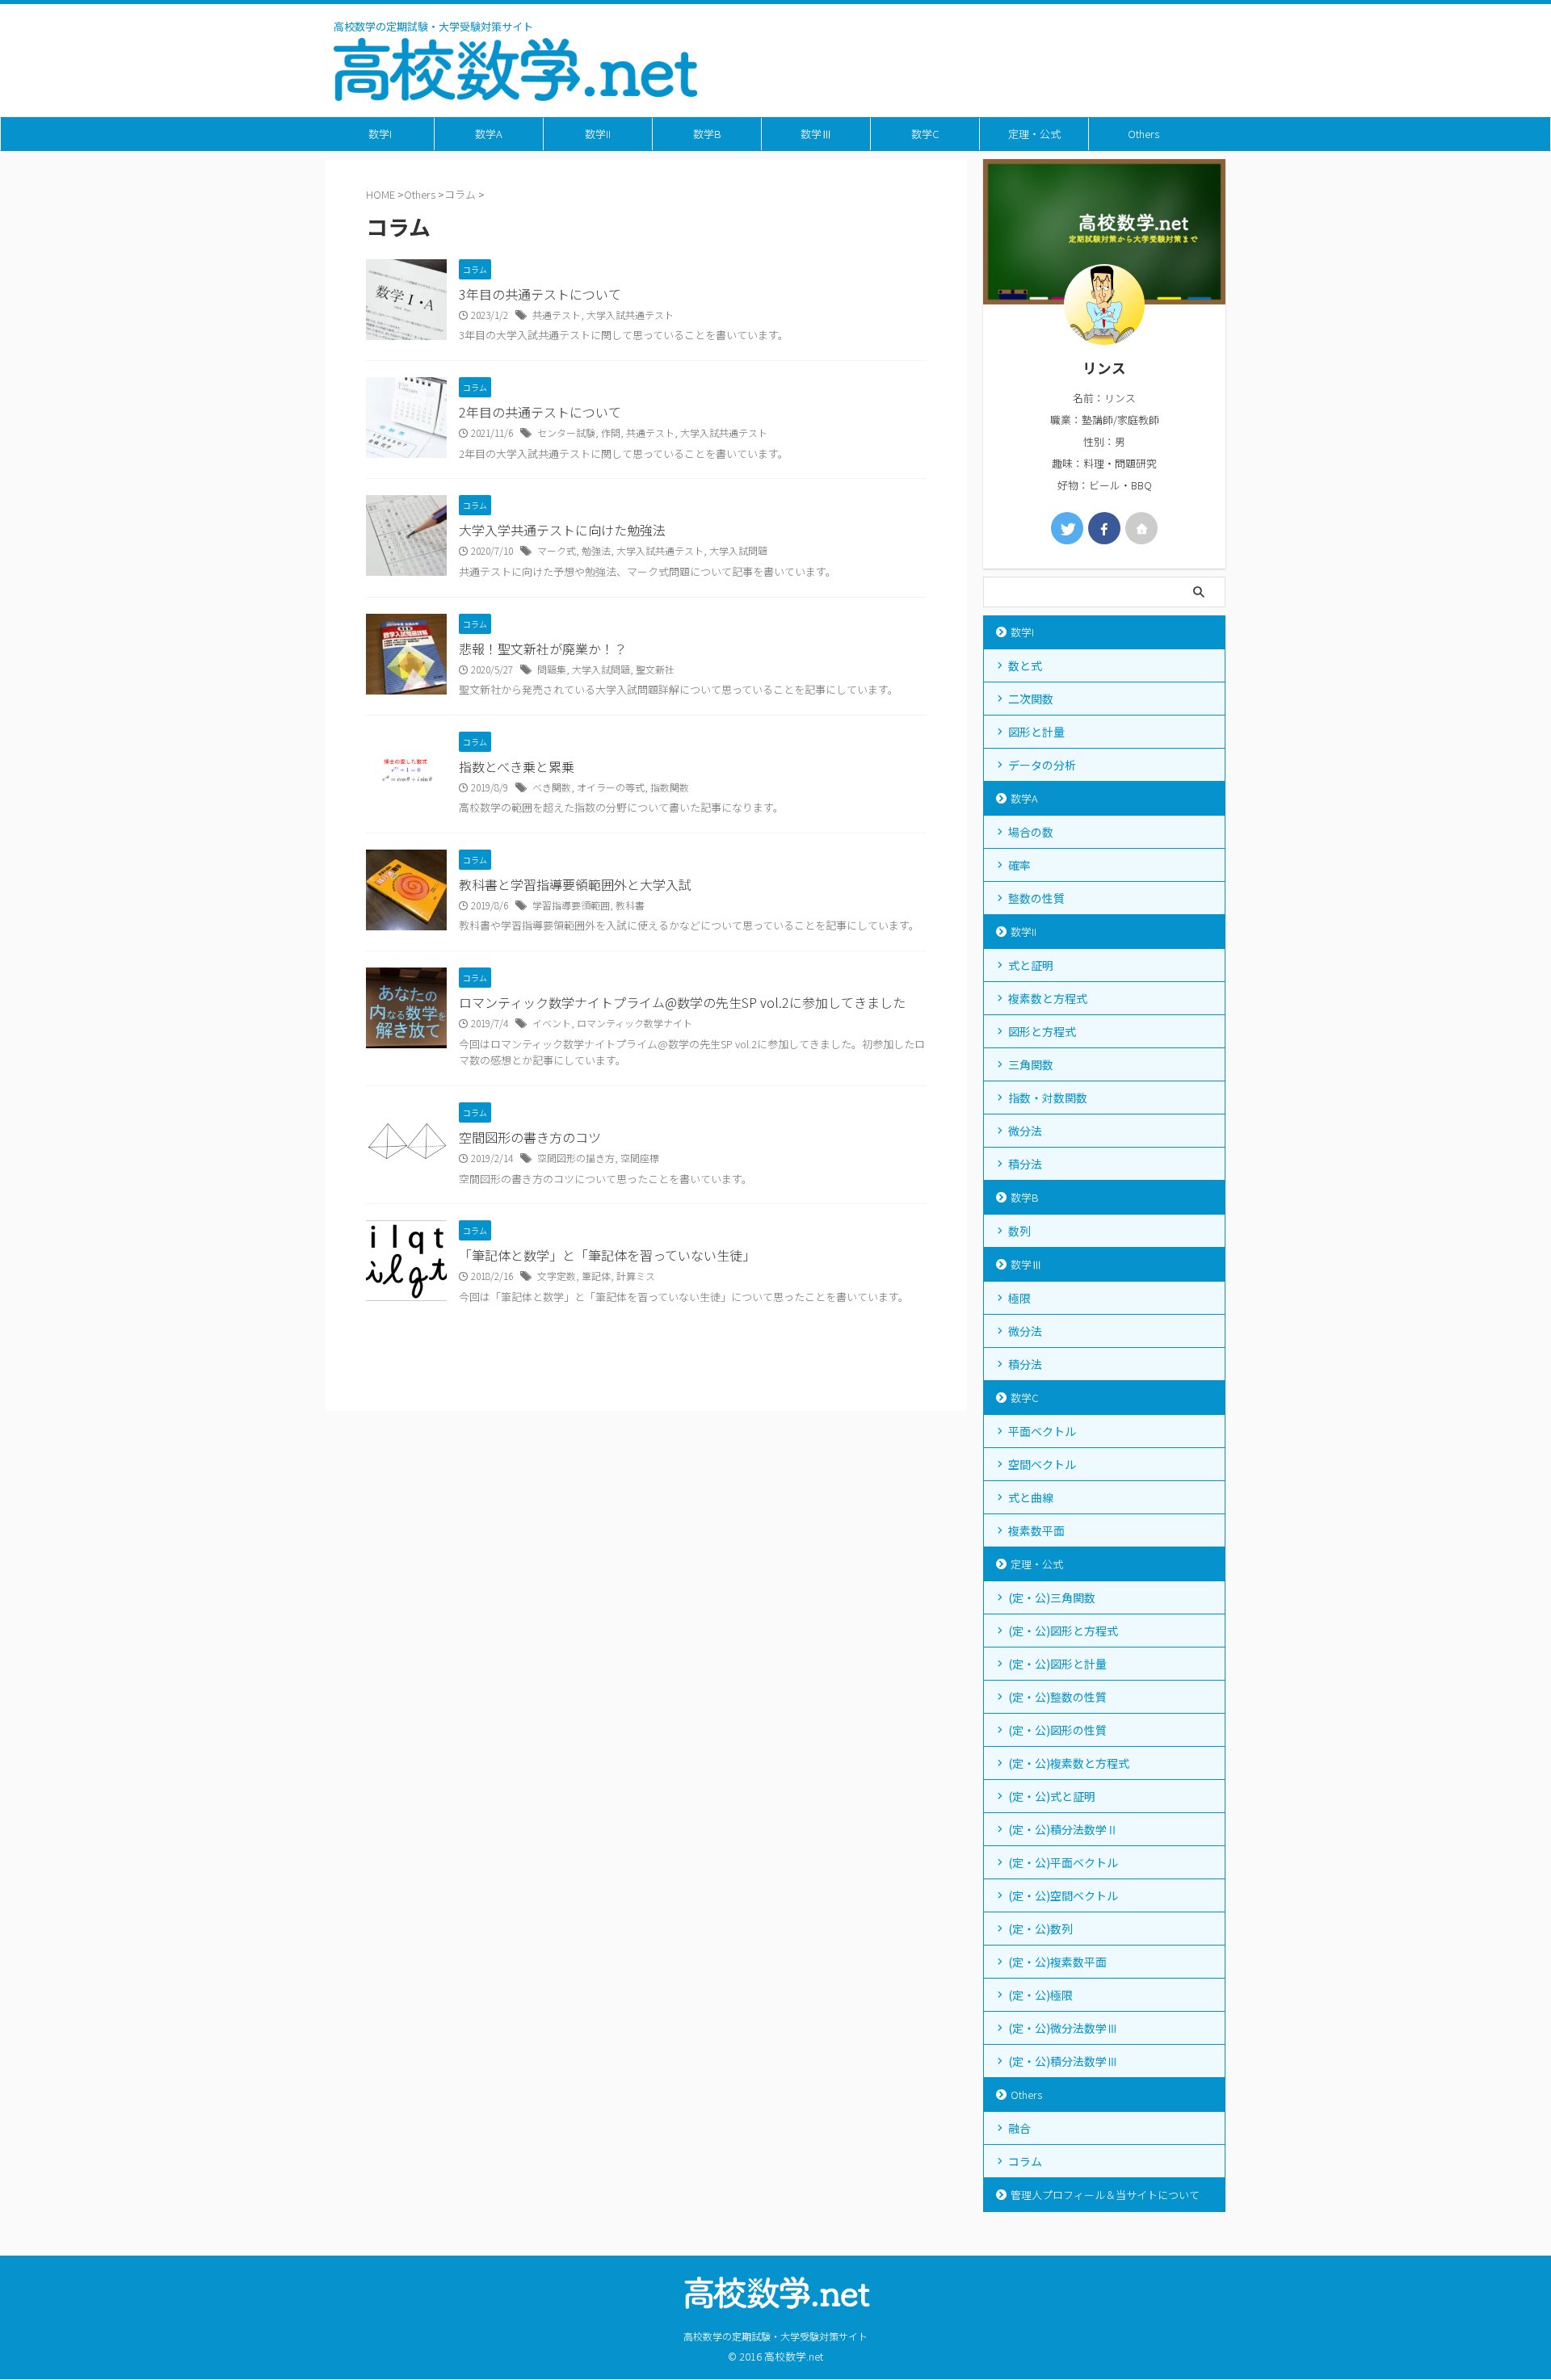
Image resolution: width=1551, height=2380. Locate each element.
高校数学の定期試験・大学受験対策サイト (775, 2336)
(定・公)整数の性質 (1057, 1697)
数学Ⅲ (816, 134)
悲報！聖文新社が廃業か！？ (543, 649)
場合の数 (1031, 832)
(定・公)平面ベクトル (1063, 1862)
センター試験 (566, 432)
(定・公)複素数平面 (1057, 1962)
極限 (1019, 1298)
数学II (598, 134)
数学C (925, 134)
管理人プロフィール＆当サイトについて (1105, 2195)
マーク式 (557, 550)
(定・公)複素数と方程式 (1069, 1763)
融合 (1019, 2128)
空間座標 (640, 1158)
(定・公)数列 (1040, 1929)
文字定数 (557, 1276)
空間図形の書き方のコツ (530, 1137)
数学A (489, 134)
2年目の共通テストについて (540, 412)
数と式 (1025, 665)
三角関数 (1031, 1064)
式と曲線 (1031, 1497)
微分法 (1025, 1131)
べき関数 (552, 787)
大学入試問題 (738, 550)
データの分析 (1042, 765)
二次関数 (1031, 699)
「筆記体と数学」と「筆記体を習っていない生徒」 (607, 1255)
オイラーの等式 (611, 787)
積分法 (1025, 1164)
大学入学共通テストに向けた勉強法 (562, 530)
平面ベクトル (1042, 1431)
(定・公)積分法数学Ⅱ (1063, 1829)
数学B (707, 134)
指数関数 (670, 787)
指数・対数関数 (1048, 1098)
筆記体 (596, 1276)
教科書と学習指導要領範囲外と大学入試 (575, 884)
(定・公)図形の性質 (1057, 1730)
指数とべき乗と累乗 (517, 766)
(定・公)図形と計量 (1057, 1664)
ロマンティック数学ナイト (635, 1023)
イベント (552, 1023)
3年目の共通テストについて (540, 294)
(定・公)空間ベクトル (1063, 1895)
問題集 (552, 669)
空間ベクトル (1042, 1464)
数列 (1019, 1231)
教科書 (630, 905)
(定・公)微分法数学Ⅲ (1063, 2028)
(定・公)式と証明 (1052, 1796)
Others (1143, 134)
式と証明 (1031, 965)
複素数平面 (1036, 1530)
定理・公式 (1034, 134)
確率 (1019, 865)
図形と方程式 (1042, 1031)
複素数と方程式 (1048, 998)
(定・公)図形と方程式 (1063, 1631)
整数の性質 (1036, 898)
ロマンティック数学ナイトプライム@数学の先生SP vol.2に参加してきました (682, 1002)
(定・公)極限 (1040, 1995)
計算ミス (636, 1276)
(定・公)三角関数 (1052, 1597)
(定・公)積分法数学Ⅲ (1063, 2061)
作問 (611, 432)
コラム (1025, 2161)
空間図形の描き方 (576, 1158)
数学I (380, 134)
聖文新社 (655, 669)
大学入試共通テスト (630, 315)
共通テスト (557, 315)
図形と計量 (1036, 732)
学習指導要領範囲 (571, 905)
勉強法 (596, 550)
